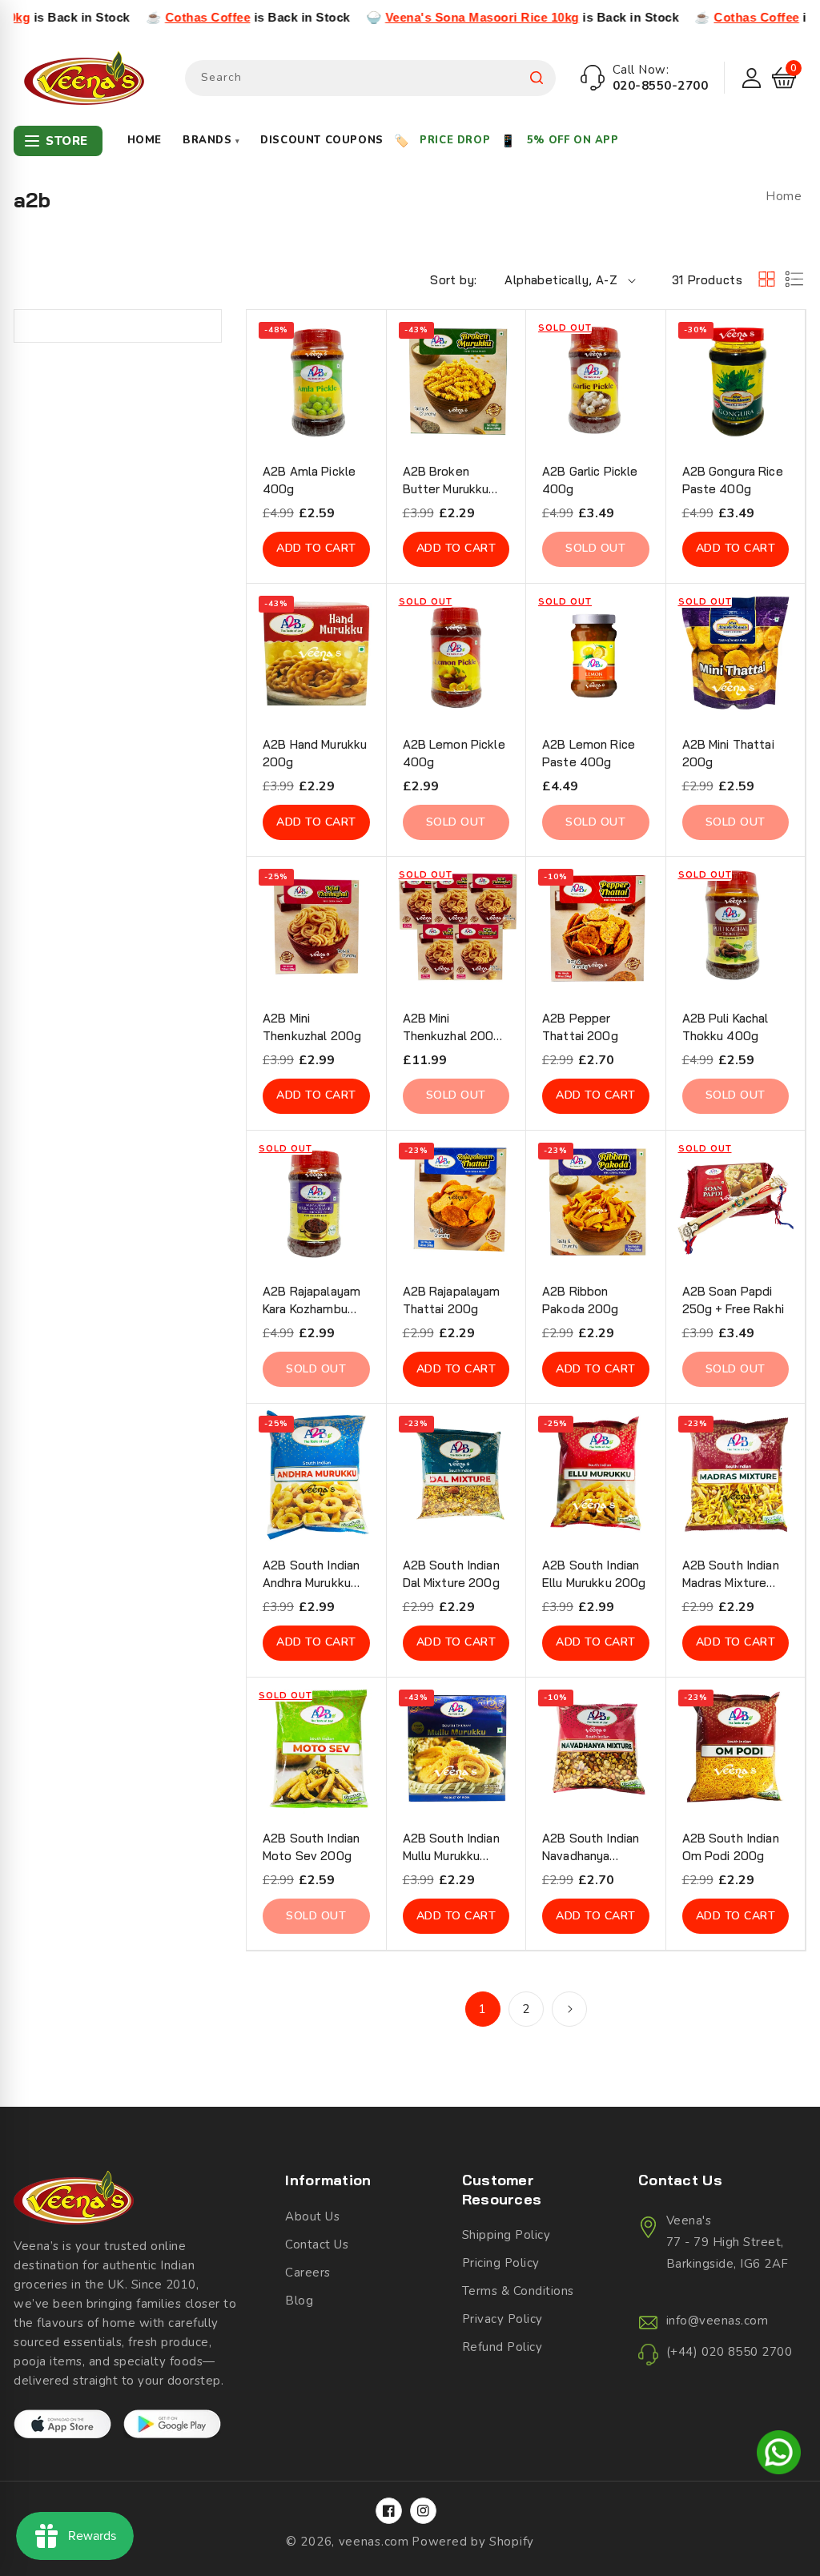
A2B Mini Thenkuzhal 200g (312, 1027)
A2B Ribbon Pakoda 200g (581, 1300)
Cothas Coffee (131, 17)
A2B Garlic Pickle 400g (590, 480)
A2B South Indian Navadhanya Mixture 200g (591, 1848)
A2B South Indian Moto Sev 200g (311, 1847)
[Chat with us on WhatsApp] (779, 2455)
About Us (312, 2216)
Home (145, 140)
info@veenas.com (717, 2321)
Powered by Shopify (473, 2542)
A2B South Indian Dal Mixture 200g (451, 1574)
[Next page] (569, 2009)
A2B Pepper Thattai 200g (580, 1027)
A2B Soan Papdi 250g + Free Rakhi (733, 1300)
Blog (299, 2301)
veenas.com (374, 2542)
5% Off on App (573, 140)
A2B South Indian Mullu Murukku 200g (451, 1848)
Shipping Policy (506, 2235)
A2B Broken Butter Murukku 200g (446, 481)
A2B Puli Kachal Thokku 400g (726, 1027)
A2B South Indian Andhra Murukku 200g (311, 1575)
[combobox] (370, 78)
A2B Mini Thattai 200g (728, 753)
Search (537, 78)
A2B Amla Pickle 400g (309, 480)
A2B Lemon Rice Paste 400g (589, 753)
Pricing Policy (501, 2263)
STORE (67, 141)
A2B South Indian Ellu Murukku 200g (594, 1574)
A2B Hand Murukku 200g (315, 753)
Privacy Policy (502, 2319)
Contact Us (317, 2244)
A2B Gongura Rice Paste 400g (733, 480)
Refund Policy (502, 2347)
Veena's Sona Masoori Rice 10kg (405, 17)
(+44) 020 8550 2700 (730, 2352)
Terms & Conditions (518, 2291)
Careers (308, 2273)
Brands (211, 140)
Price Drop (455, 140)
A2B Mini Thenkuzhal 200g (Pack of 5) (452, 1028)
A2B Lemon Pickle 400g (454, 753)
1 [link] (483, 2009)
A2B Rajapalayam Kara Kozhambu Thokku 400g (312, 1301)
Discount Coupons (322, 140)
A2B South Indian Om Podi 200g (731, 1847)
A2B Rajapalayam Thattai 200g (452, 1300)
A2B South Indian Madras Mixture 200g (731, 1575)
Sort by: (453, 280)
